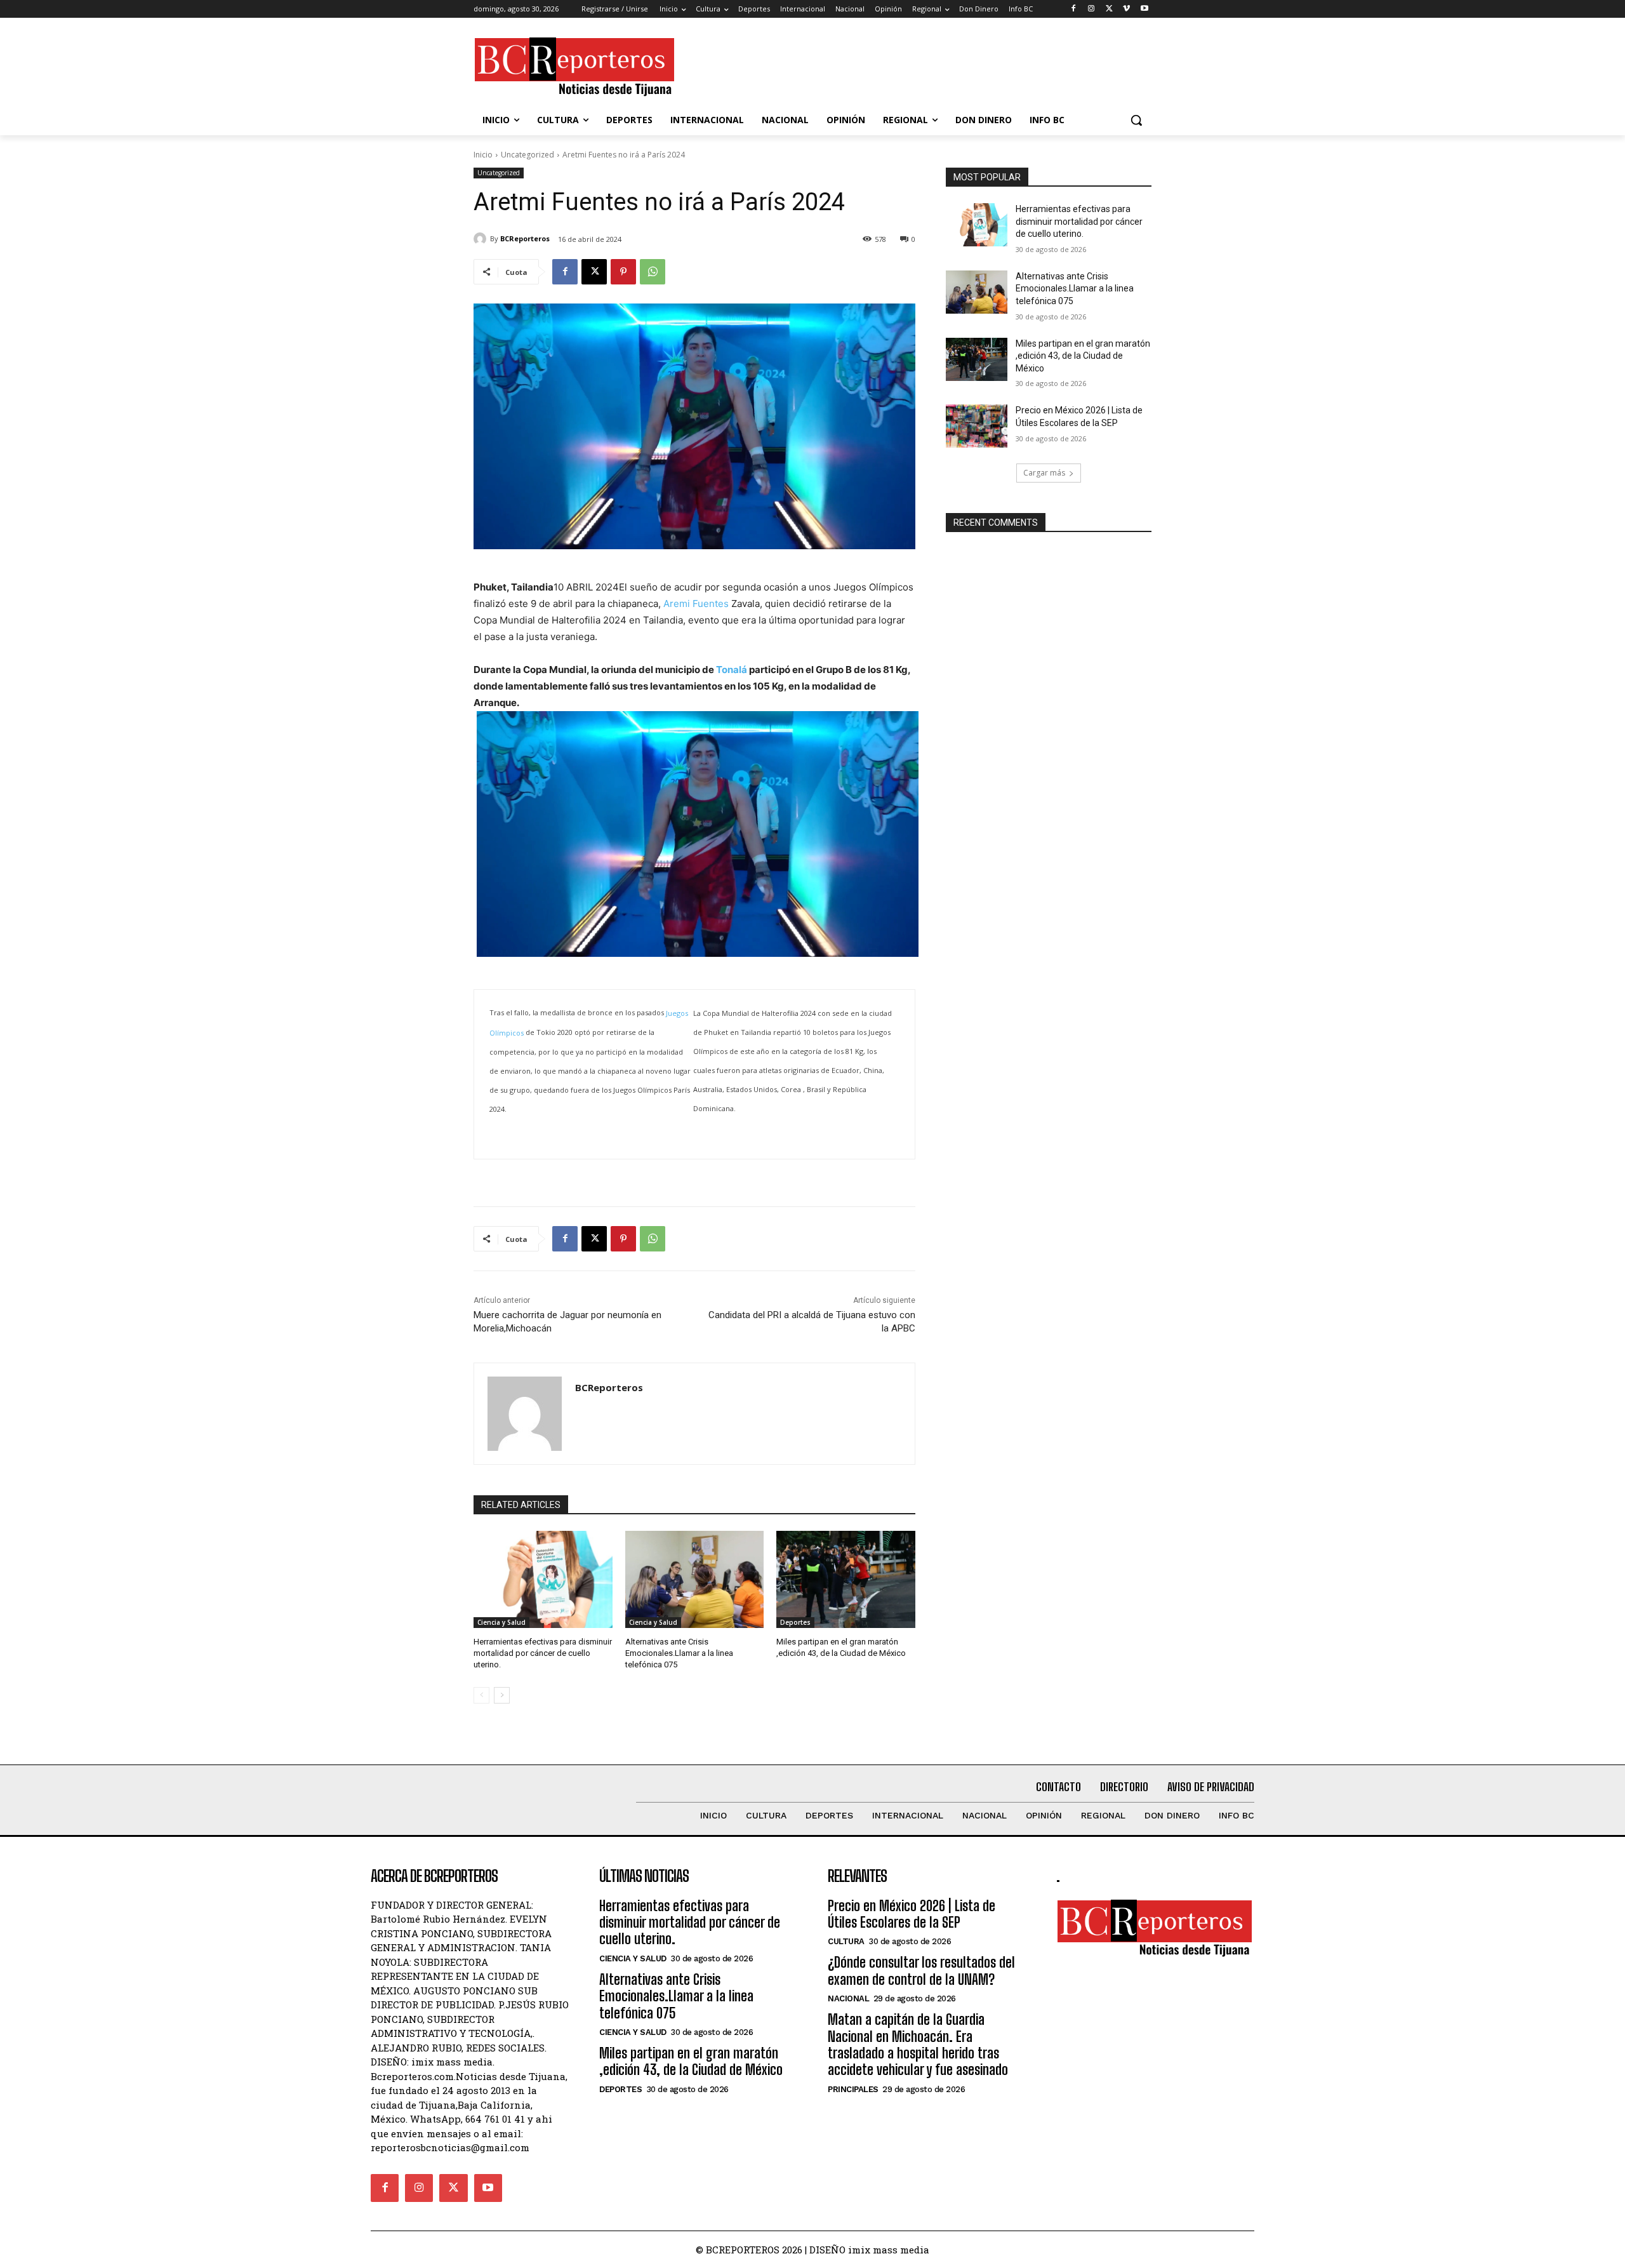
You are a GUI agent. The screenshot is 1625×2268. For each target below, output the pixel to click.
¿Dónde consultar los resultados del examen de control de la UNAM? (921, 1971)
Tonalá (732, 670)
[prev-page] (481, 1695)
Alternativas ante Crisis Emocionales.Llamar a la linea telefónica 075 (679, 1653)
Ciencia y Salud (501, 1622)
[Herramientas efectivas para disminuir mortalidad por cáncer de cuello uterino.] (543, 1579)
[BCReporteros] (482, 239)
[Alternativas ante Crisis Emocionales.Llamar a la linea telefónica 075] (695, 1579)
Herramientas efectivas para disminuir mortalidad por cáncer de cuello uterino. (543, 1653)
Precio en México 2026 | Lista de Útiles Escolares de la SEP (912, 1914)
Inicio (483, 155)
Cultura (846, 1941)
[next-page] (502, 1695)
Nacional (848, 1998)
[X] (1109, 9)
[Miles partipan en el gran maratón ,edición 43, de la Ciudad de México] (846, 1579)
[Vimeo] (1126, 9)
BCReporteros (525, 238)
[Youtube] (1144, 9)
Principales (853, 2089)
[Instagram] (1091, 9)
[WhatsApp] (653, 272)
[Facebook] (1074, 9)
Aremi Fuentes (696, 604)
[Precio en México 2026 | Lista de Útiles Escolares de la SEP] (977, 426)
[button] (1136, 120)
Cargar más (1044, 473)
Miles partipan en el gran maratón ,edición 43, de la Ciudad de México (1083, 356)
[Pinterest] (623, 272)
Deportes (795, 1622)
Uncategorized (527, 155)
